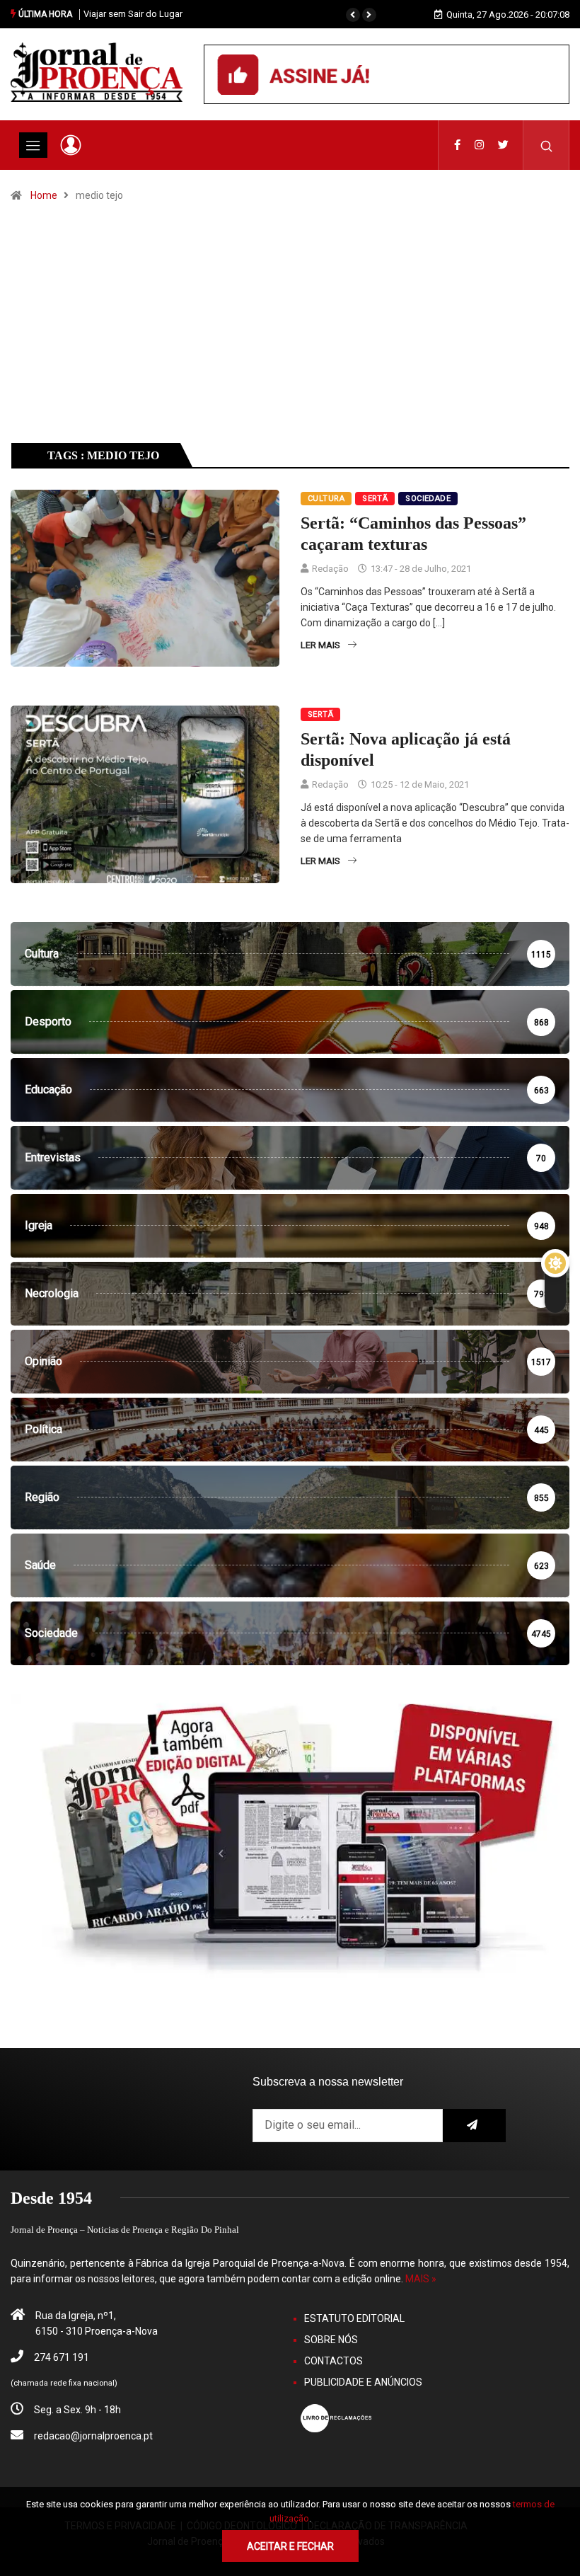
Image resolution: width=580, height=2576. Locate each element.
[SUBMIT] (475, 2126)
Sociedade (428, 499)
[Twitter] (503, 145)
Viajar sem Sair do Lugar (133, 14)
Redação (330, 569)
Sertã (375, 499)
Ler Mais (320, 645)
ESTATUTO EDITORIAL (354, 2318)
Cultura (326, 499)
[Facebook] (457, 145)
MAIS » (421, 2279)
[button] (353, 15)
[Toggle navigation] (33, 145)
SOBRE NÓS (331, 2340)
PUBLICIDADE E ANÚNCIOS (363, 2382)
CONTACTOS (333, 2361)
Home (44, 195)
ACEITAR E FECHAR (290, 2546)
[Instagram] (479, 145)
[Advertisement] (290, 335)
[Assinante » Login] (71, 145)
